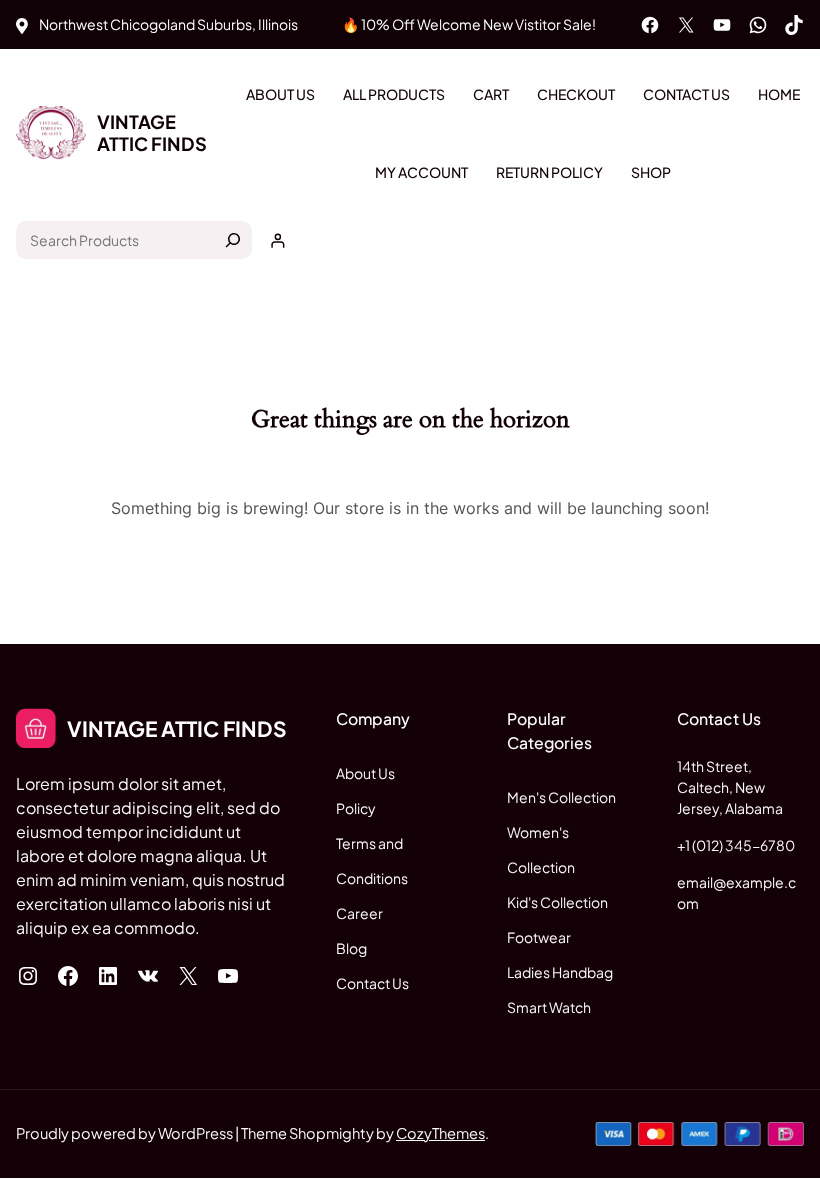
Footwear (539, 937)
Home (779, 94)
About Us (280, 94)
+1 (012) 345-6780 (736, 845)
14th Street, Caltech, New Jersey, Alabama (730, 787)
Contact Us (686, 94)
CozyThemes (440, 1133)
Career (359, 913)
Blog (351, 948)
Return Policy (549, 172)
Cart (491, 94)
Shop (651, 172)
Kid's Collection (557, 902)
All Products (394, 94)
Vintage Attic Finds (152, 132)
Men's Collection (561, 797)
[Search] (233, 240)
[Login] (277, 240)
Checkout (576, 94)
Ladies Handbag (560, 972)
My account (421, 172)
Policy (356, 808)
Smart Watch (549, 1007)
